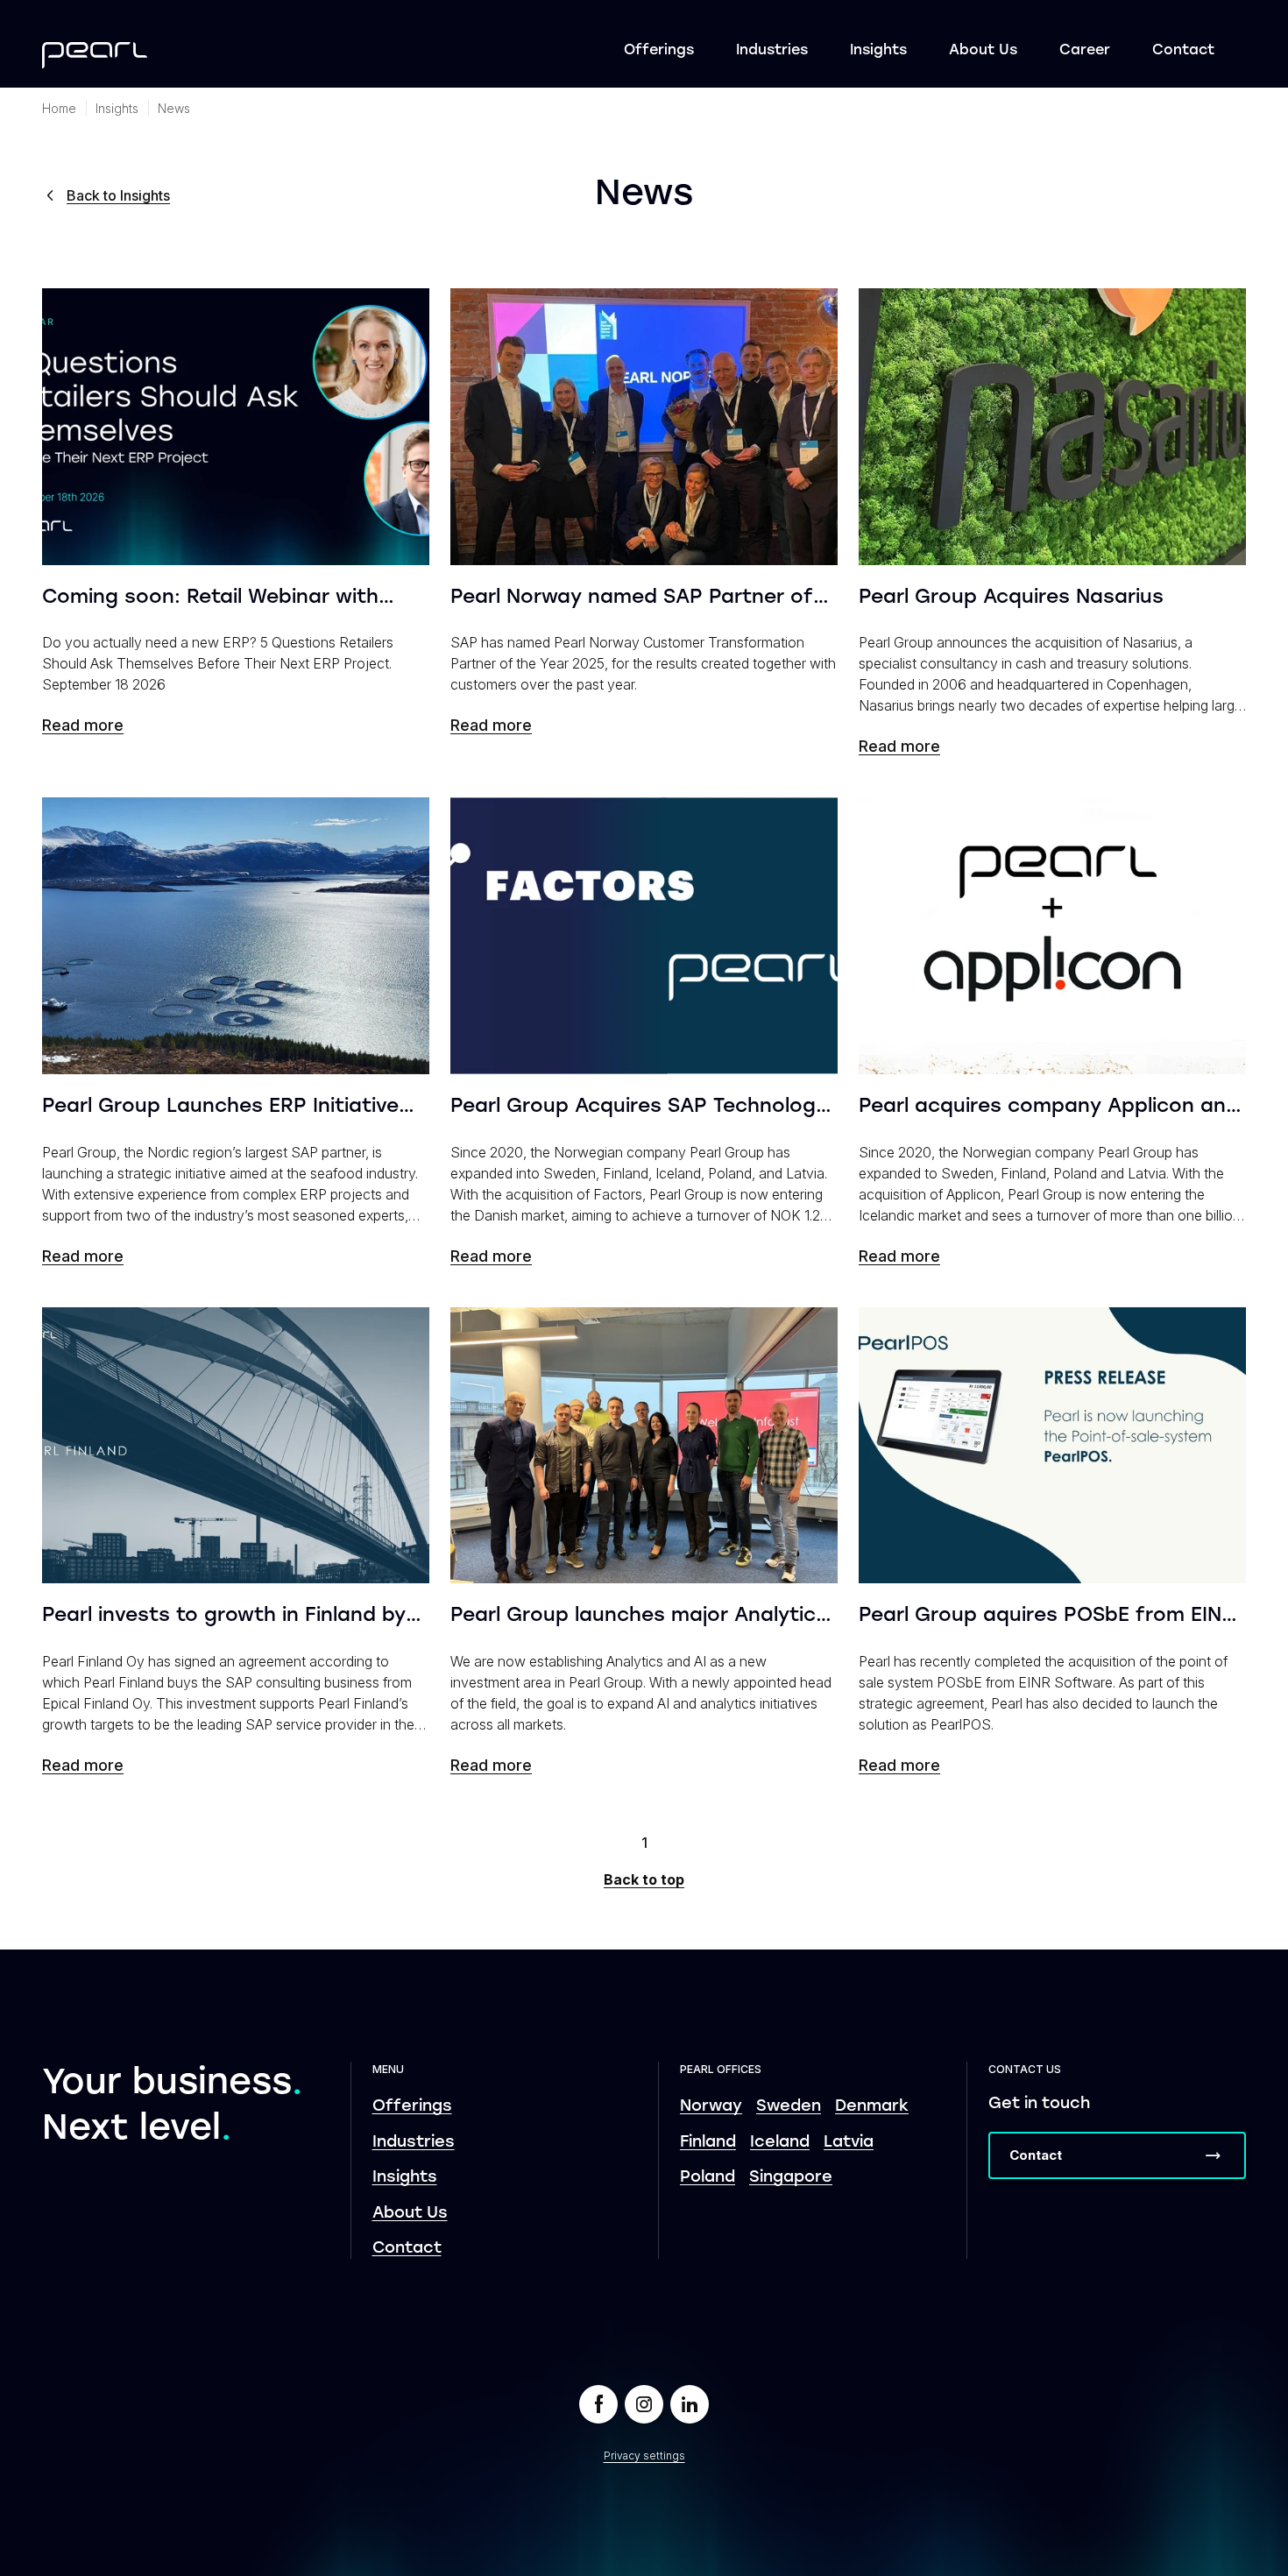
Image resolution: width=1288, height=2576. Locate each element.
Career (1085, 51)
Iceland (780, 2143)
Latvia (849, 2143)
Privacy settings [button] (644, 2456)
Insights (878, 51)
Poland (708, 2178)
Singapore (791, 2178)
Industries (772, 51)
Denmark (872, 2107)
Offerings (659, 51)
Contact (1183, 51)
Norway (711, 2107)
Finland (708, 2143)
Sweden (789, 2107)
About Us (983, 51)
